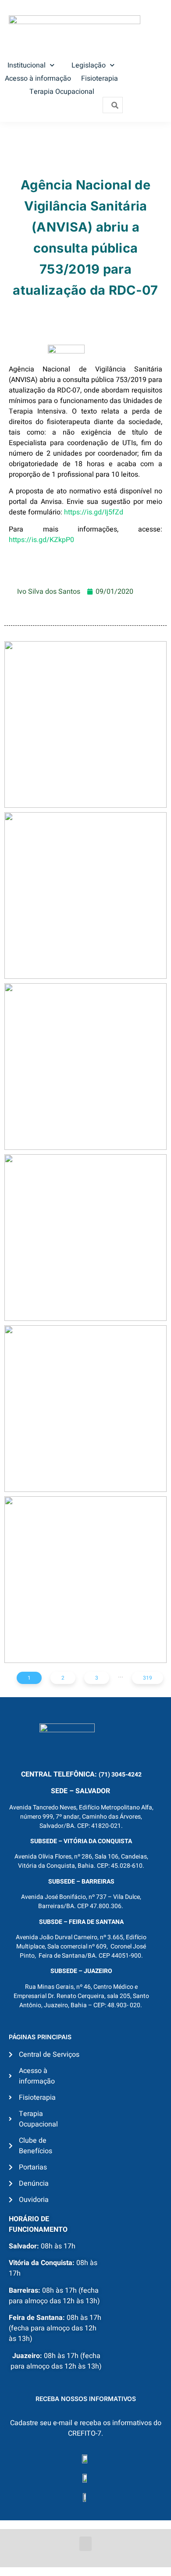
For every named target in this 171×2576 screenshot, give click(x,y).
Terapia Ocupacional (62, 92)
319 (148, 1678)
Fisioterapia (100, 78)
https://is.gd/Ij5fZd (94, 512)
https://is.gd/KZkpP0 (41, 540)
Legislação (89, 65)
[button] (85, 2544)
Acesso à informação (38, 78)
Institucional (27, 65)
